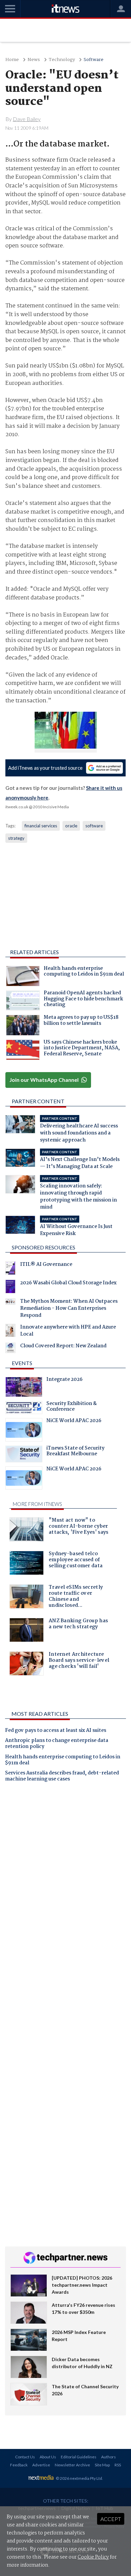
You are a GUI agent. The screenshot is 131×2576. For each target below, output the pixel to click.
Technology (62, 60)
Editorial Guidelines (79, 2457)
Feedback (19, 2465)
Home (12, 60)
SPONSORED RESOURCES (43, 1247)
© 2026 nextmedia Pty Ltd (79, 2478)
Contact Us (25, 2457)
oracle (71, 826)
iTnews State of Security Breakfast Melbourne (75, 1452)
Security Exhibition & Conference (72, 1407)
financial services (41, 826)
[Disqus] (65, 1881)
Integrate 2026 (64, 1380)
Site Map (102, 2465)
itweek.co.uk (17, 807)
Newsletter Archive (72, 2465)
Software (94, 60)
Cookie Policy (93, 2557)
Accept (111, 2519)
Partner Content (38, 1101)
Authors (108, 2457)
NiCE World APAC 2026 (74, 1421)
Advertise (41, 2465)
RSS (118, 2465)
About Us (48, 2457)
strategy (16, 838)
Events (22, 1363)
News (34, 60)
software (94, 826)
